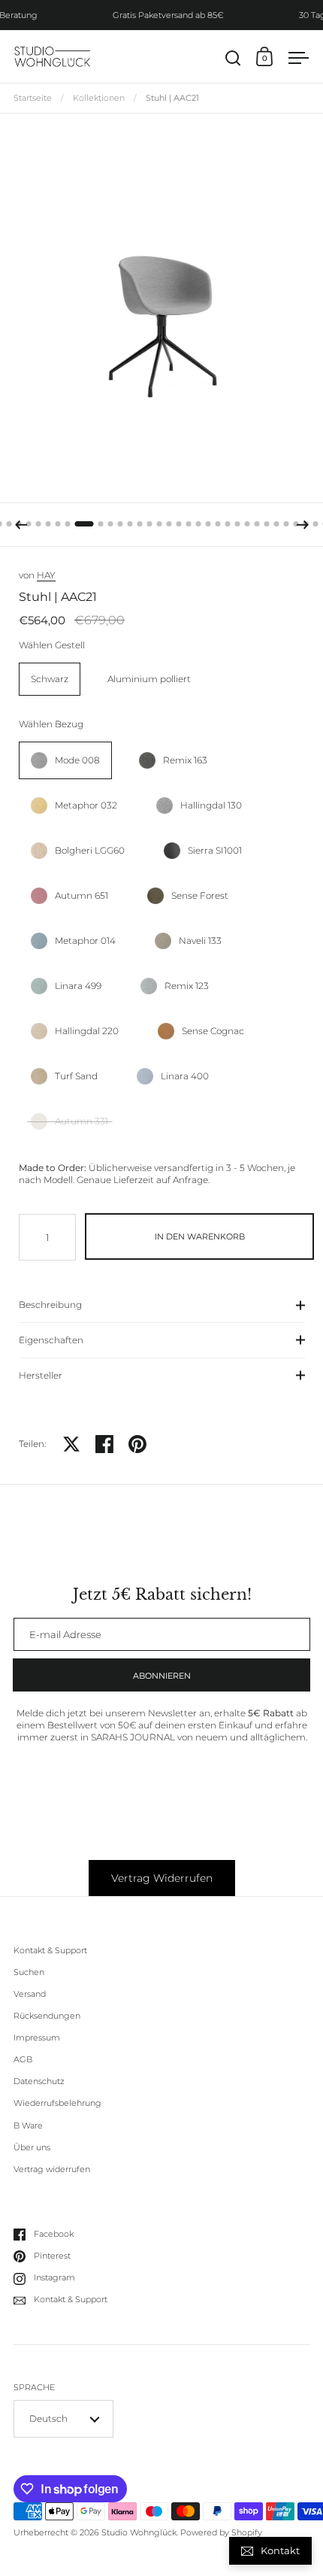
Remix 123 (187, 986)
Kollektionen (99, 98)
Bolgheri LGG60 (90, 850)
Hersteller (41, 1375)
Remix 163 (185, 760)
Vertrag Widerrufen (162, 1878)
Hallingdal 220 (87, 1031)
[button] (9, 524)
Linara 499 (78, 986)
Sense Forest (200, 895)
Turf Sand (76, 1076)
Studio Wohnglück (139, 2533)
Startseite (33, 98)
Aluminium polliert (149, 679)
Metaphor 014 (85, 941)
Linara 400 (185, 1076)
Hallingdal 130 (211, 805)
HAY (46, 575)
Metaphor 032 (86, 805)
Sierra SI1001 (215, 850)
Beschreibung (50, 1305)
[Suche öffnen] (233, 58)
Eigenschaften (51, 1340)
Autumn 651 (82, 895)
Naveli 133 (200, 941)
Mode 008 (77, 760)
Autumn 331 (82, 1121)
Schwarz (50, 679)
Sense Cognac (213, 1031)
